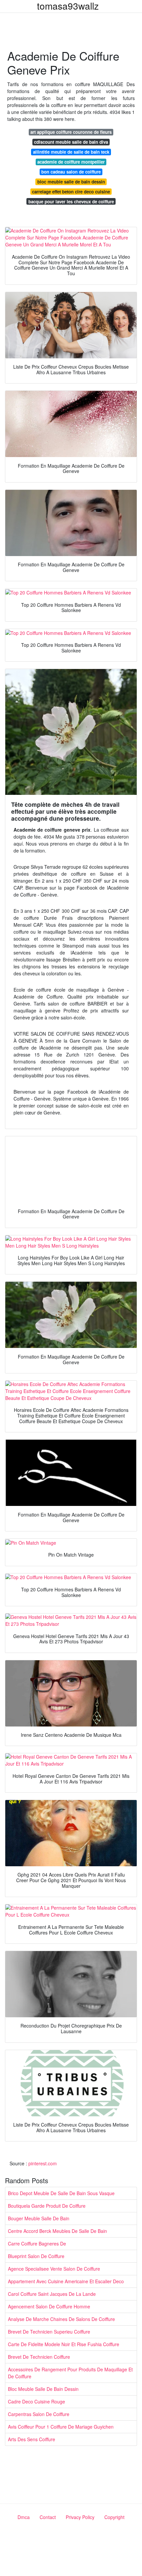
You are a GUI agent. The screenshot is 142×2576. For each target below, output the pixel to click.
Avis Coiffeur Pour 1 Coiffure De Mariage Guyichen (61, 2427)
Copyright (114, 2517)
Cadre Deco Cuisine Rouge (36, 2401)
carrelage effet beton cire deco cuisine (71, 192)
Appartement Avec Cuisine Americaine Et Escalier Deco (66, 2281)
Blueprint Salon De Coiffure (36, 2256)
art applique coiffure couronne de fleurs (71, 132)
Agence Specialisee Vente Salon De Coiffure (54, 2269)
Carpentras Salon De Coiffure (39, 2414)
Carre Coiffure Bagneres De (37, 2243)
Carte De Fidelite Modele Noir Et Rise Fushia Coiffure (64, 2344)
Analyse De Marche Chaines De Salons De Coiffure (61, 2319)
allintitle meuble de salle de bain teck (71, 152)
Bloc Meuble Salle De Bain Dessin (43, 2389)
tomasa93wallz (68, 6)
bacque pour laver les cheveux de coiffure (71, 202)
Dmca (24, 2517)
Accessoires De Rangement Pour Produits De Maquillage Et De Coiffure (70, 2373)
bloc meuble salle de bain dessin (71, 182)
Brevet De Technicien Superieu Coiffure (49, 2332)
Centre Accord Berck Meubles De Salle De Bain (57, 2231)
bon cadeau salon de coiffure (71, 172)
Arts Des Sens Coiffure (32, 2439)
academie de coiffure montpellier (71, 162)
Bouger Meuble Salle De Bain (39, 2218)
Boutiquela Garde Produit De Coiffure (47, 2206)
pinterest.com (43, 2163)
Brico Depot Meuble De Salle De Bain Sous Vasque (61, 2193)
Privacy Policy (80, 2517)
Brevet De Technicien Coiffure (39, 2357)
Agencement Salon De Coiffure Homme (49, 2306)
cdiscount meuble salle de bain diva (71, 142)
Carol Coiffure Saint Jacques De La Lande (52, 2294)
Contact (48, 2517)
